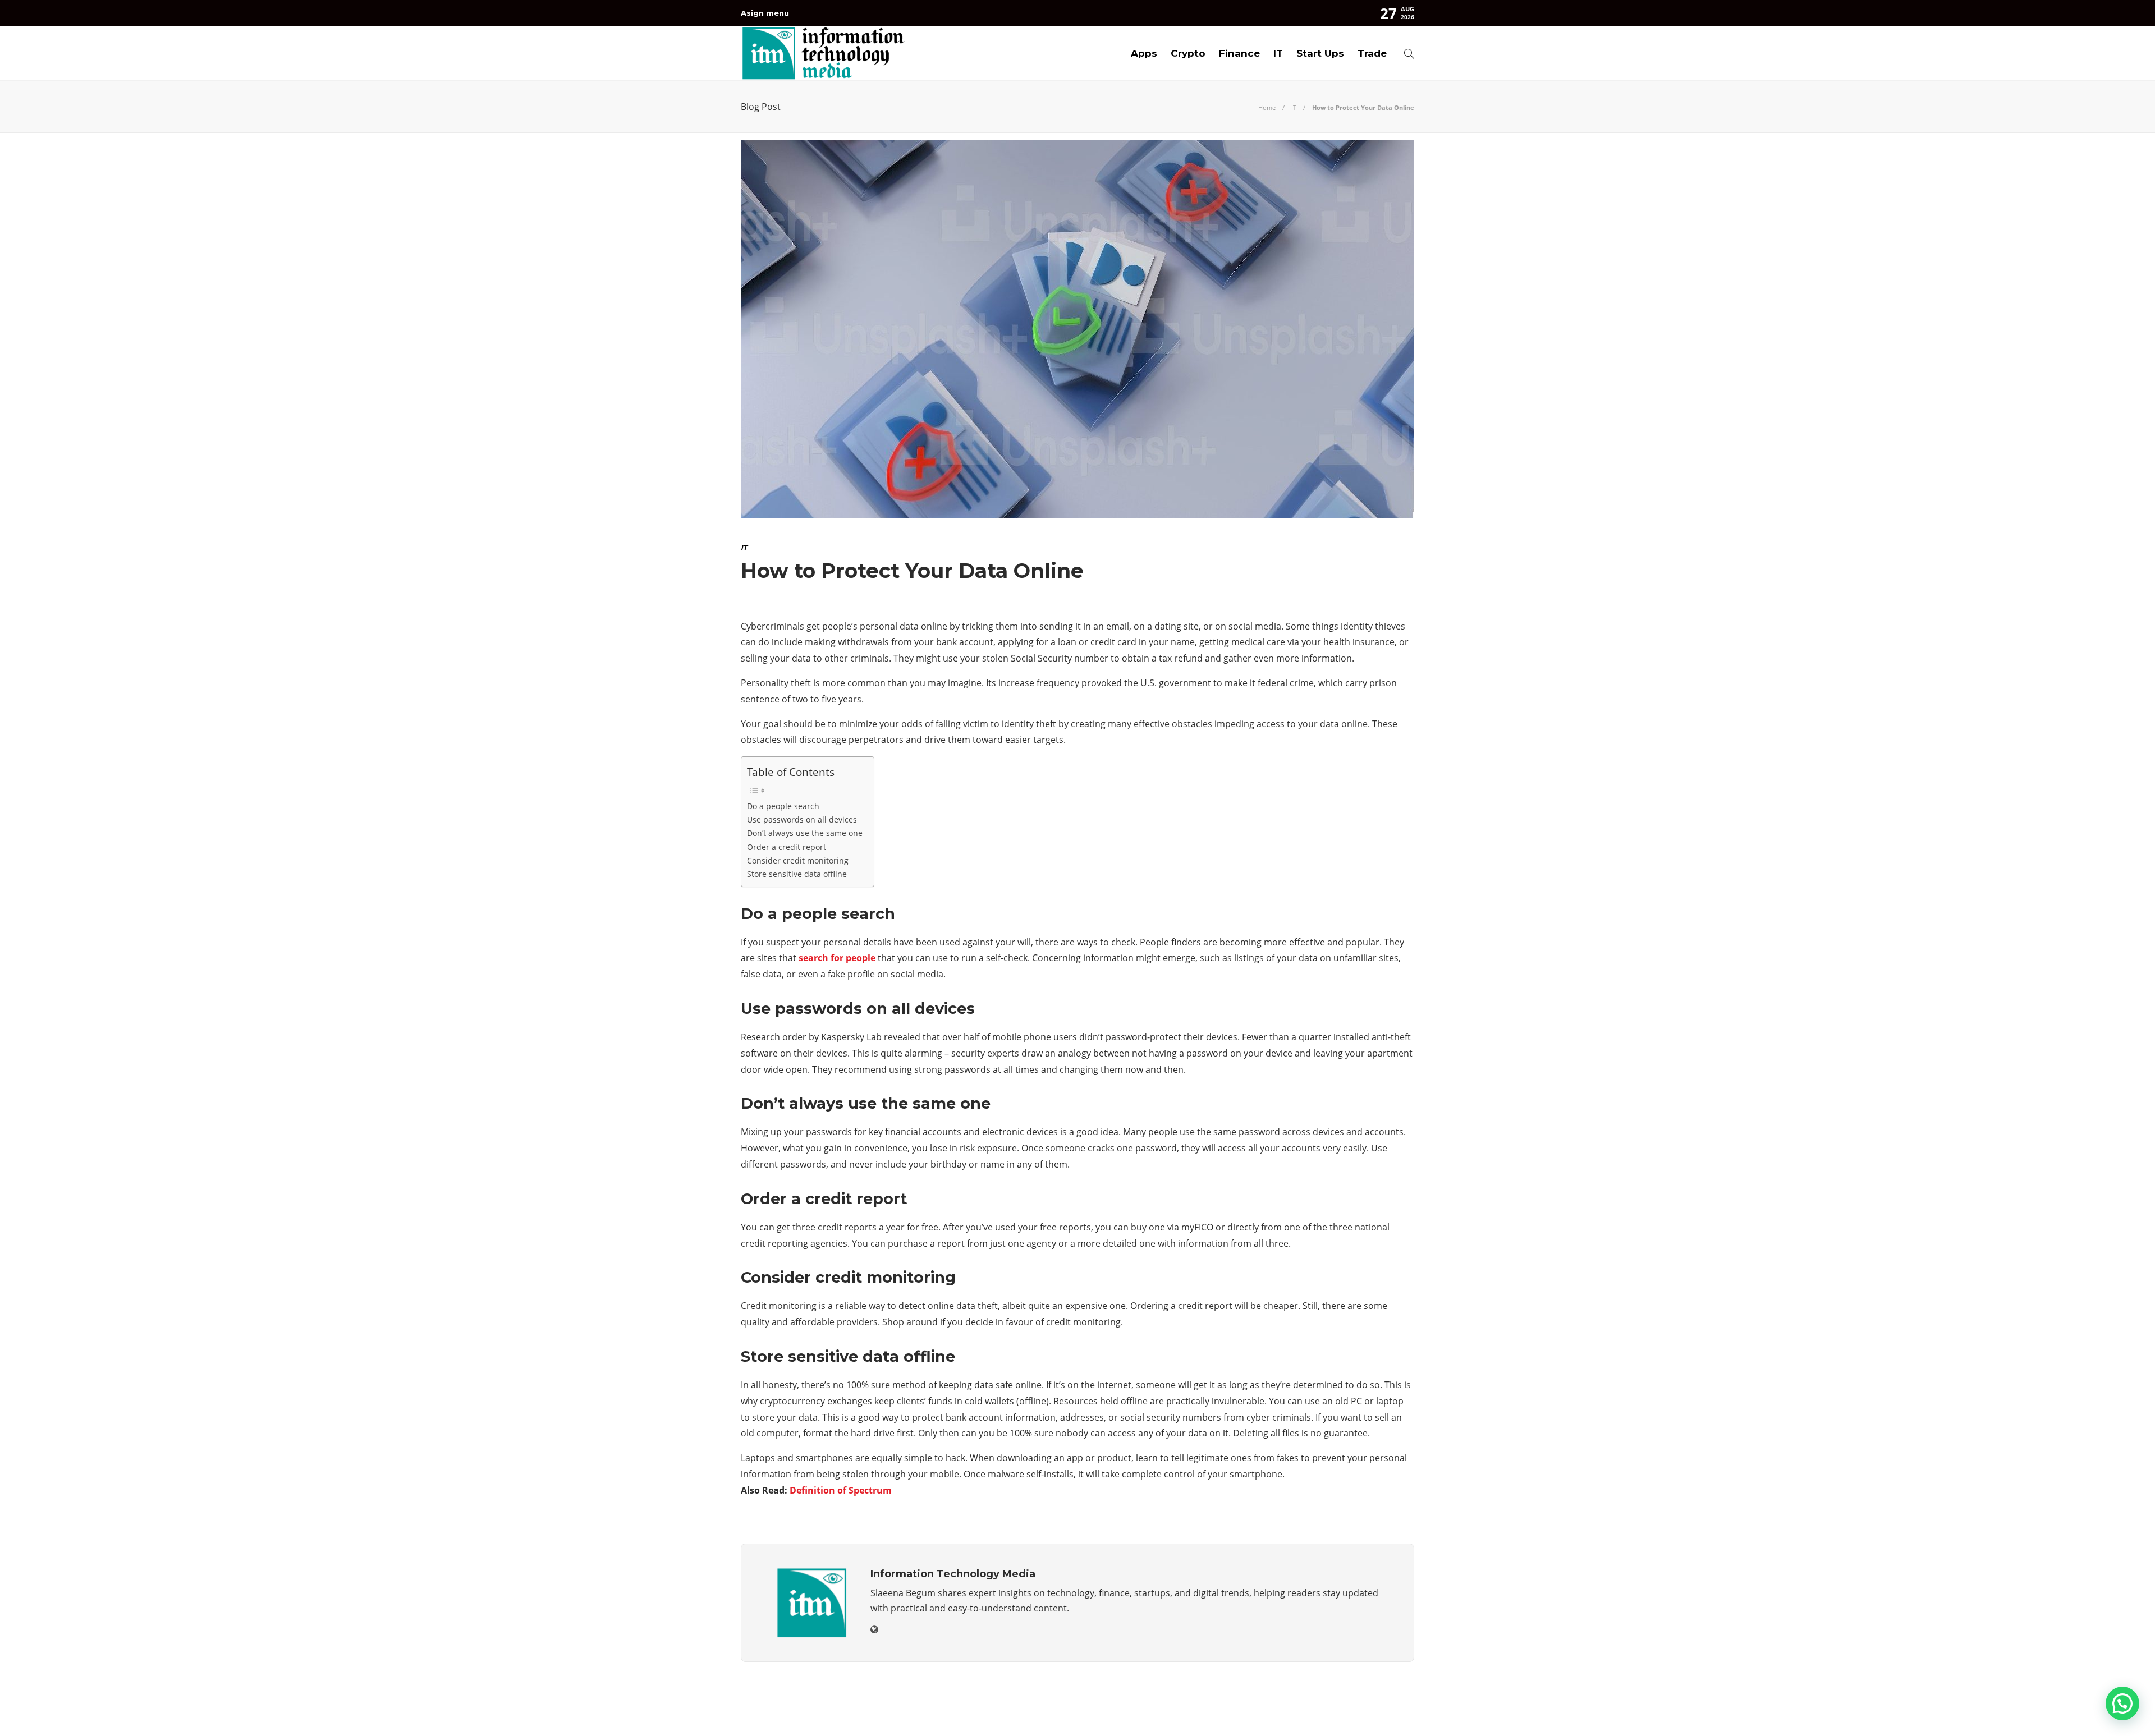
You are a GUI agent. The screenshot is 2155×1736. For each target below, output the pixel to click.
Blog (1276, 1711)
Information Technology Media (1367, 1694)
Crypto (1188, 53)
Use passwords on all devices (802, 819)
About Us (1230, 1711)
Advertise (1324, 1711)
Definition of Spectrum (841, 1490)
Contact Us (1388, 1711)
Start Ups (1320, 53)
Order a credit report (787, 847)
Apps (1144, 53)
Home (1267, 107)
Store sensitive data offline (797, 874)
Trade (1372, 53)
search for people (837, 958)
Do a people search (783, 806)
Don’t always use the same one (805, 833)
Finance (1239, 53)
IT (1278, 53)
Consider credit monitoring (798, 860)
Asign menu (765, 13)
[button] (2122, 1703)
